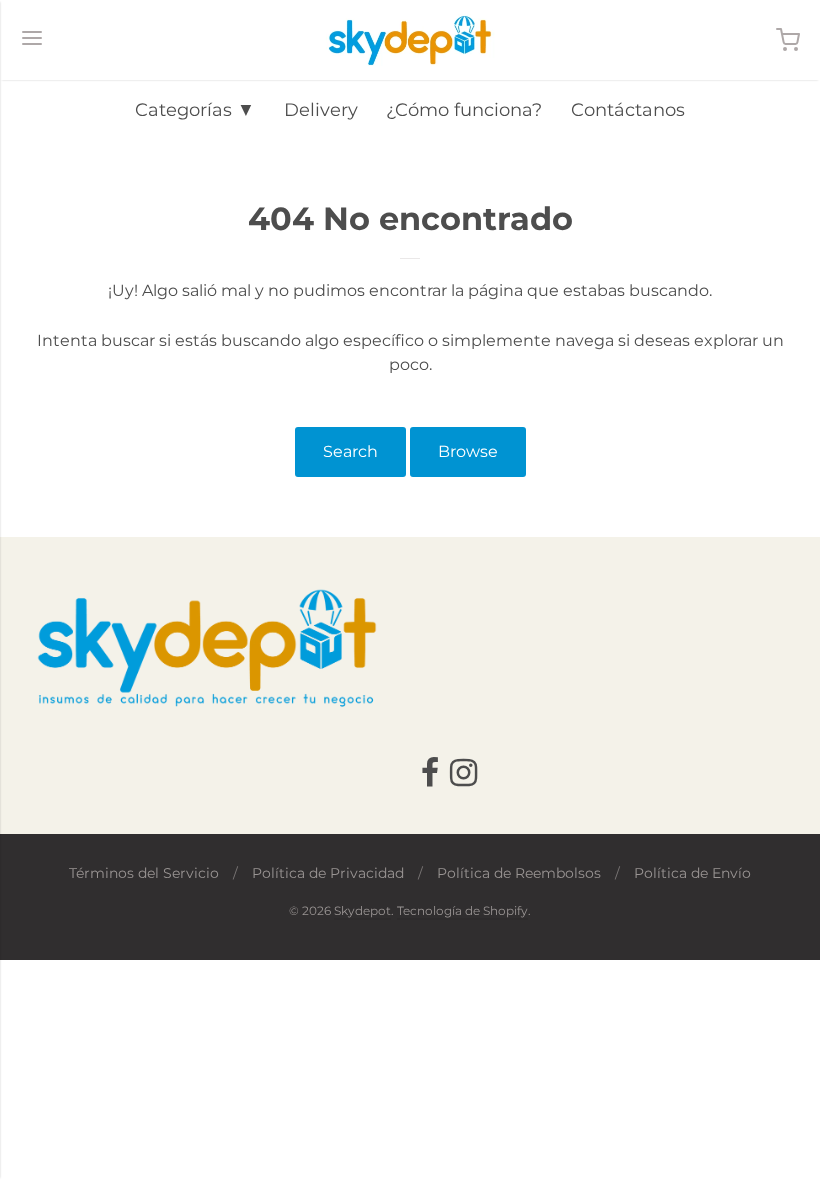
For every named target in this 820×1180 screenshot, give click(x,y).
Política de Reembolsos (519, 873)
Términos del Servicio (144, 873)
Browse (468, 451)
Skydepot (362, 910)
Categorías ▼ (195, 110)
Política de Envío (692, 873)
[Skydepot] (410, 40)
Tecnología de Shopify (462, 910)
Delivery (321, 110)
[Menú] (32, 40)
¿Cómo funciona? (464, 110)
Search (350, 451)
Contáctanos (628, 110)
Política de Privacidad (328, 873)
